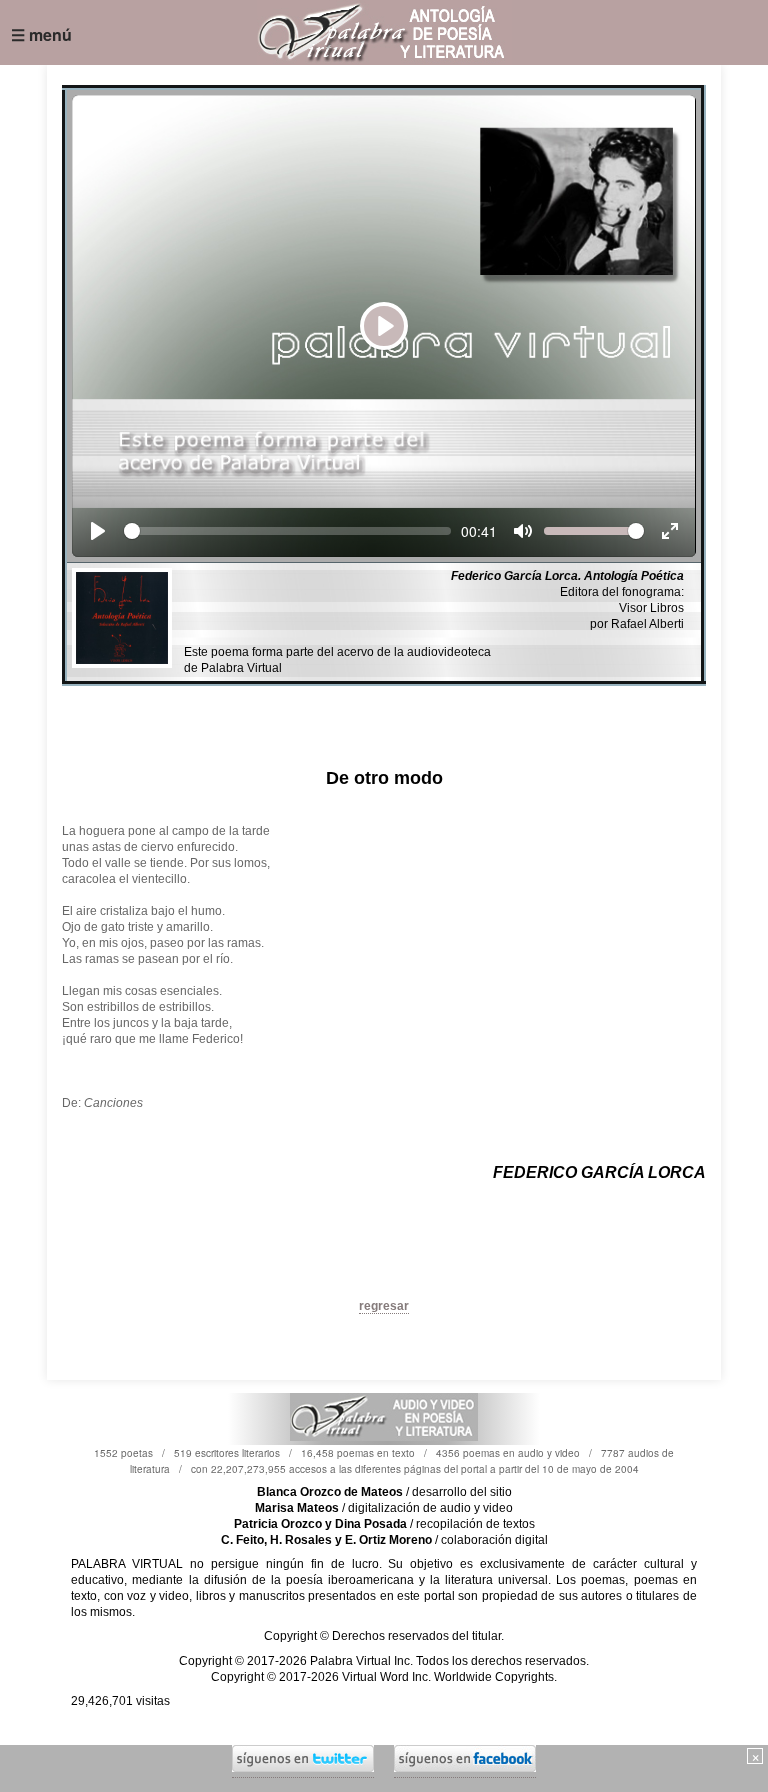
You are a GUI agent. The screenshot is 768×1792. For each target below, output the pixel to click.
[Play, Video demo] (98, 531)
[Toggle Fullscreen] (670, 531)
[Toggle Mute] (523, 531)
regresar (384, 1306)
